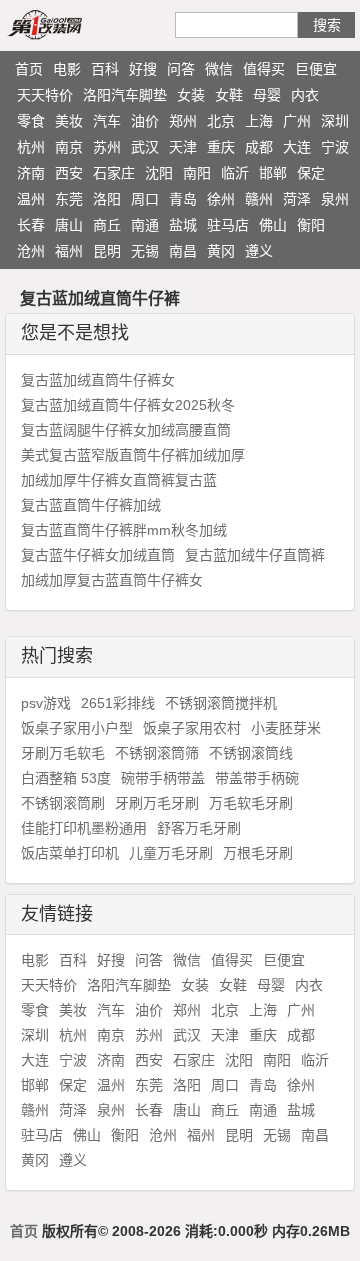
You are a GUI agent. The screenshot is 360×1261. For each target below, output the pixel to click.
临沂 (235, 173)
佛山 (273, 225)
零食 (31, 121)
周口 (145, 199)
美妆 (69, 121)
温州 (31, 199)
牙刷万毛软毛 (63, 753)
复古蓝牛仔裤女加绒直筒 (98, 555)
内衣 (305, 95)
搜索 (327, 25)
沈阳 (159, 173)
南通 (145, 225)
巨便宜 (316, 69)
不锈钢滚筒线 (251, 753)
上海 (259, 121)
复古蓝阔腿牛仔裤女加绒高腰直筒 (126, 430)
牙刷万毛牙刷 (157, 803)
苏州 (107, 147)
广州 (297, 121)
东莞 (69, 199)
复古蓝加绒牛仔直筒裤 (255, 555)
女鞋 (229, 95)
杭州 (31, 147)
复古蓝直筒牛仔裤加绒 (91, 505)
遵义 (259, 251)
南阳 (197, 173)
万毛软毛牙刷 (251, 803)
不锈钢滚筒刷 (63, 803)
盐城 (183, 225)
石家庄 (114, 173)
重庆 (221, 147)
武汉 (145, 147)
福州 (69, 251)
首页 (29, 69)
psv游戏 (46, 703)
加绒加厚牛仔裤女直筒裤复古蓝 (119, 480)
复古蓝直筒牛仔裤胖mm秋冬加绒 (124, 530)
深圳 (335, 121)
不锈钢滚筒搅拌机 (221, 703)
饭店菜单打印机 (70, 853)
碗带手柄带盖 (163, 778)
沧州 (31, 251)
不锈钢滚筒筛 (157, 753)
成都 (259, 147)
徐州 (221, 199)
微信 (219, 69)
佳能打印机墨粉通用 (84, 828)
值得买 (264, 69)
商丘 (107, 225)
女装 (191, 95)
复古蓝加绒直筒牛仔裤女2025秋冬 (128, 405)
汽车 (107, 121)
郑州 (183, 121)
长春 (31, 225)
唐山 (69, 225)
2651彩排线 (118, 703)
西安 (69, 173)
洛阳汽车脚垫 (125, 95)
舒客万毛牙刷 (199, 828)
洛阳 (107, 199)
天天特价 (45, 95)
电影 (67, 69)
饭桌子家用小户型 (77, 728)
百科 (105, 69)
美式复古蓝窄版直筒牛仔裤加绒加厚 (133, 455)
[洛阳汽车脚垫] (68, 24)
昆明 (107, 251)
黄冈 (221, 251)
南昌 (183, 251)
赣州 (259, 199)
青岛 (183, 199)
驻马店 (228, 225)
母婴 (267, 95)
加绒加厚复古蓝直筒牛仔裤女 (112, 580)
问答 (181, 69)
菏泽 (297, 199)
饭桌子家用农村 (192, 728)
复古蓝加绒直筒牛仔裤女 (98, 380)
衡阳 (311, 225)
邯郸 (273, 173)
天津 (183, 147)
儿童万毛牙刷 (171, 853)
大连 (297, 147)
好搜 (143, 69)
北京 (221, 121)
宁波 (335, 147)
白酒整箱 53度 (66, 778)
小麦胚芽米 (286, 728)
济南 (31, 173)
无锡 (145, 251)
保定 (311, 173)
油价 (145, 121)
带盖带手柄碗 (257, 778)
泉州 (335, 199)
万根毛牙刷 (258, 853)
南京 (69, 147)
